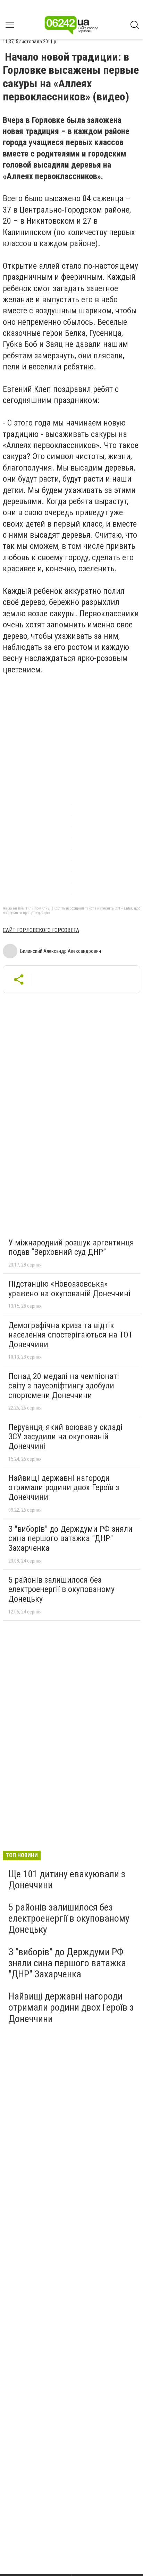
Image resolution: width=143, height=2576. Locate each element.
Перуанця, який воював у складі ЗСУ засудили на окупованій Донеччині (65, 1437)
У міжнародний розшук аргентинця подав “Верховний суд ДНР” (71, 1247)
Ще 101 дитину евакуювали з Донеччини (67, 1880)
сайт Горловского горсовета (41, 930)
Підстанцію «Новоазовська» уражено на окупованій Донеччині (69, 1289)
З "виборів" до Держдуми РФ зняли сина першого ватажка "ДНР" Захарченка (70, 1539)
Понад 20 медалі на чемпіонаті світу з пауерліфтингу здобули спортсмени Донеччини (64, 1386)
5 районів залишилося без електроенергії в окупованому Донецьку (61, 1589)
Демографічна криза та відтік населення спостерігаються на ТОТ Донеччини (70, 1335)
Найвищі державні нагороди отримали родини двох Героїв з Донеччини (64, 1488)
